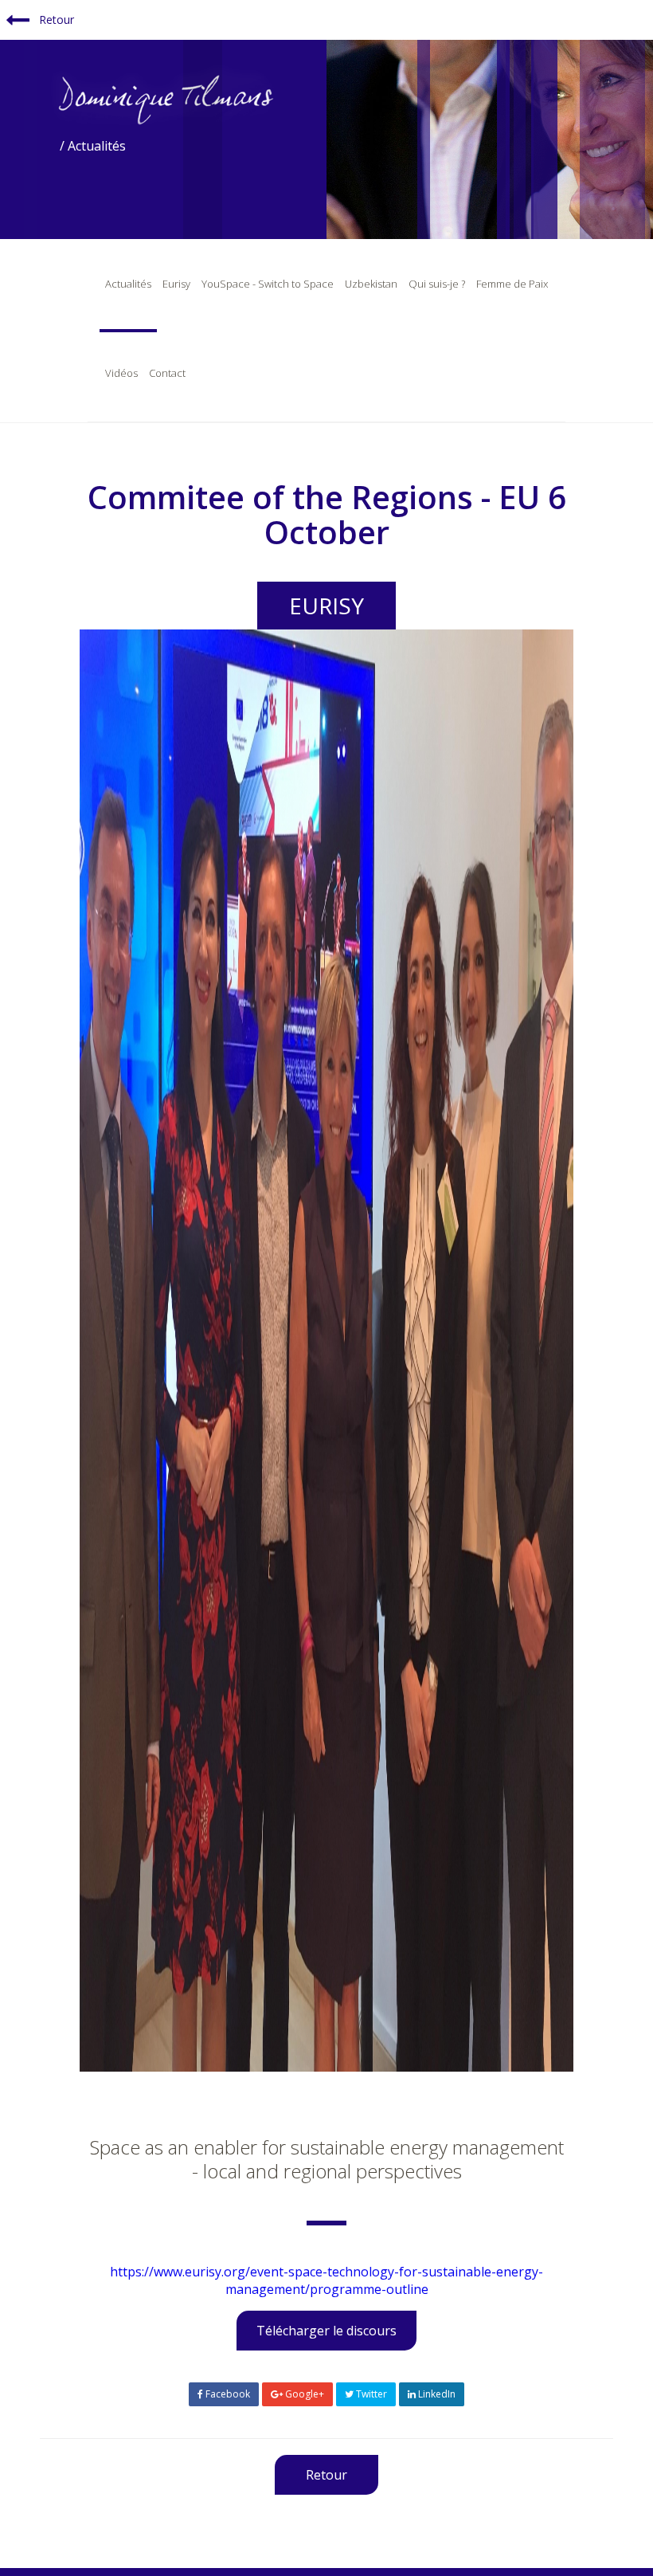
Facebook (227, 2394)
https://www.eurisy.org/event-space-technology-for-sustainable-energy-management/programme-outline (326, 2280)
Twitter (370, 2394)
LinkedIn (436, 2394)
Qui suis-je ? (437, 284)
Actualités (128, 284)
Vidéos (121, 373)
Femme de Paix (512, 284)
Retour (55, 20)
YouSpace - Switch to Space (268, 284)
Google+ (303, 2394)
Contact (167, 373)
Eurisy (176, 284)
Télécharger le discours (326, 2331)
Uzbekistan (371, 284)
